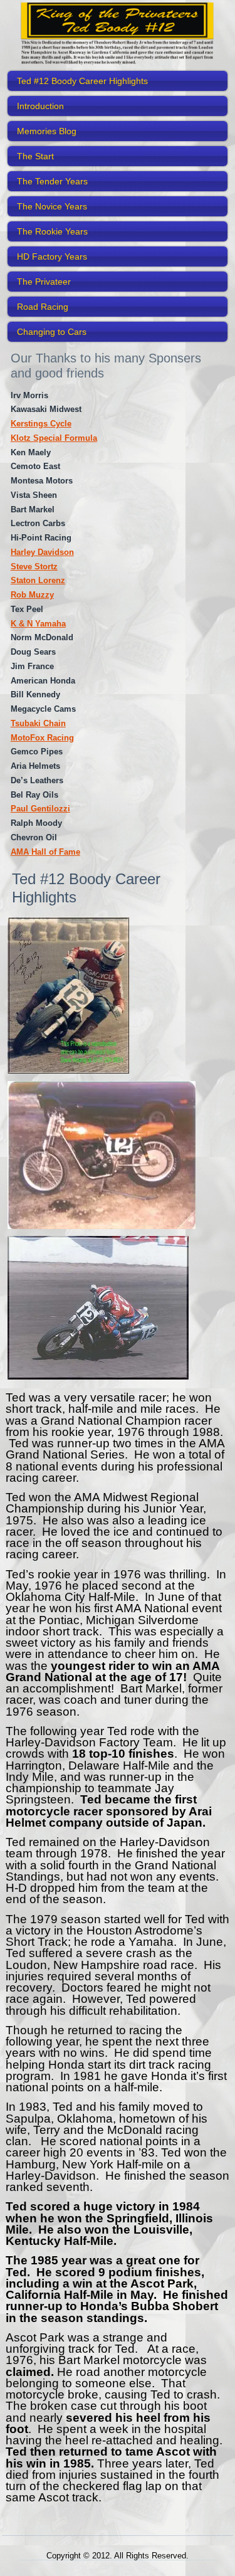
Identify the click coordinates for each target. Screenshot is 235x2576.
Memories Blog (47, 131)
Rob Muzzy (32, 595)
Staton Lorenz (38, 580)
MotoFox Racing (42, 738)
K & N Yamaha (38, 624)
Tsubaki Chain (38, 723)
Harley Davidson (42, 552)
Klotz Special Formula (54, 438)
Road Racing (43, 307)
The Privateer (44, 282)
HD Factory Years (52, 256)
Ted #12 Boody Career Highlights (82, 81)
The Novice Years (52, 206)
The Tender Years (52, 181)
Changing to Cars (52, 332)
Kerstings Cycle (41, 424)
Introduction (40, 106)
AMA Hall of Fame (45, 852)
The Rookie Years (52, 231)
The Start (35, 156)
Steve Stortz (34, 567)
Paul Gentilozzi (40, 809)
